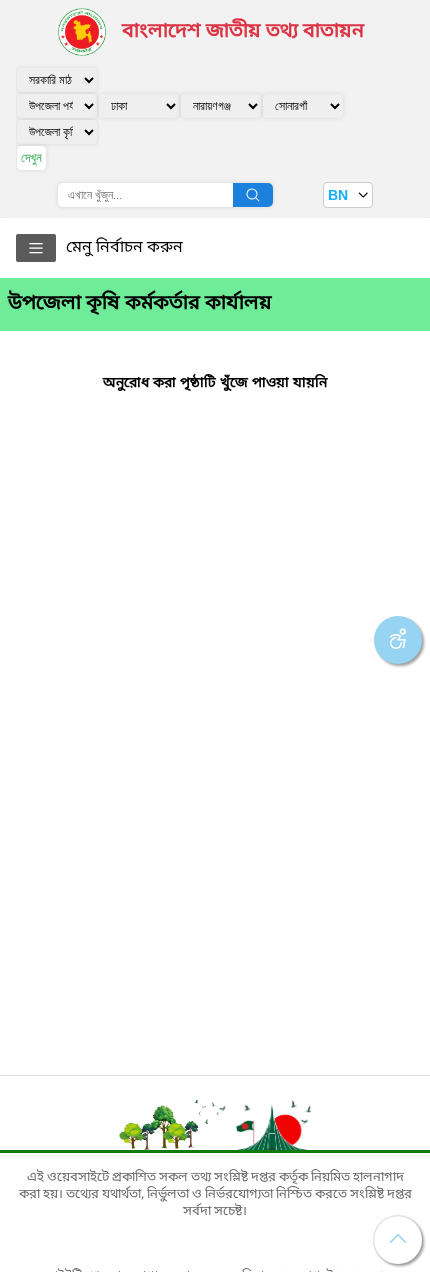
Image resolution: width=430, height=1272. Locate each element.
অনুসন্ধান (253, 195)
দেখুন (31, 157)
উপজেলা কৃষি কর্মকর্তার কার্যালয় (140, 304)
